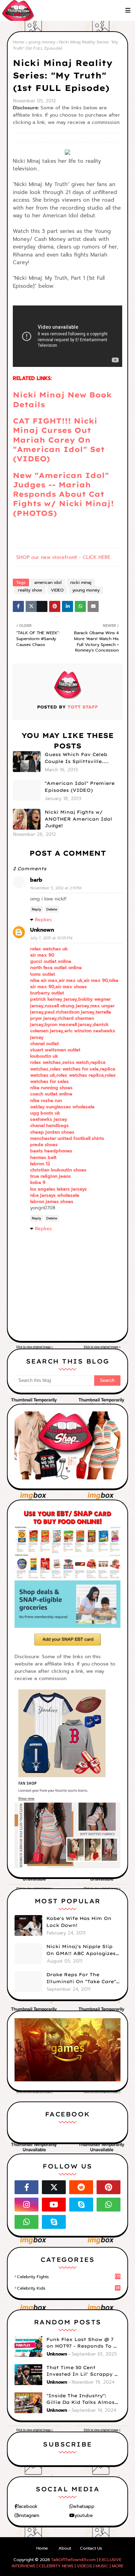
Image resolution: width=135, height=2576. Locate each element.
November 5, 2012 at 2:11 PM (56, 888)
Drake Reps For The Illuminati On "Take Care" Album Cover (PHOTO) (81, 1978)
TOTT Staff (82, 707)
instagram (29, 2515)
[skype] (81, 2205)
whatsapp (84, 2506)
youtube (84, 2515)
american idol (48, 582)
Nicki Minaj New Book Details (62, 399)
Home (19, 42)
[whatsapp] (109, 2205)
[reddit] (81, 2187)
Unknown (42, 930)
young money (42, 42)
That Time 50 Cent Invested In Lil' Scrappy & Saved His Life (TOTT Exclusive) (82, 2371)
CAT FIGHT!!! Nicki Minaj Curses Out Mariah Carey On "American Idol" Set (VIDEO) (59, 440)
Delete (52, 909)
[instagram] (26, 2205)
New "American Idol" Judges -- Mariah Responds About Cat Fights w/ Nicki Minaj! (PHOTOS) (63, 494)
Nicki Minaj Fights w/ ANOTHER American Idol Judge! (78, 819)
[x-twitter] (54, 2187)
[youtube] (54, 2205)
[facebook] (26, 2187)
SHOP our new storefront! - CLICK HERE (63, 557)
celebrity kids (68, 2288)
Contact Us (91, 2548)
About (65, 2548)
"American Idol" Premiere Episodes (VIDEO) (80, 787)
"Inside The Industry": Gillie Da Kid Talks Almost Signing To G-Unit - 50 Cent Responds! (83, 2399)
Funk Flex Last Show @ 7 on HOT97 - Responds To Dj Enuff (83, 2343)
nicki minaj (81, 582)
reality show (30, 590)
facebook (27, 2506)
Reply (37, 909)
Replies (43, 920)
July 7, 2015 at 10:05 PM (51, 938)
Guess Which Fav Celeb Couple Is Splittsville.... (77, 758)
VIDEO (57, 590)
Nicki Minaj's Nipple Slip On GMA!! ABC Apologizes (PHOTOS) (81, 1950)
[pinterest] (109, 2187)
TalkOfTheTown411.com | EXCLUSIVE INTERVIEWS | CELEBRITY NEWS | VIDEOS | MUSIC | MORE (68, 2563)
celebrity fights (69, 2277)
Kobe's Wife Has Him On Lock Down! (79, 1922)
